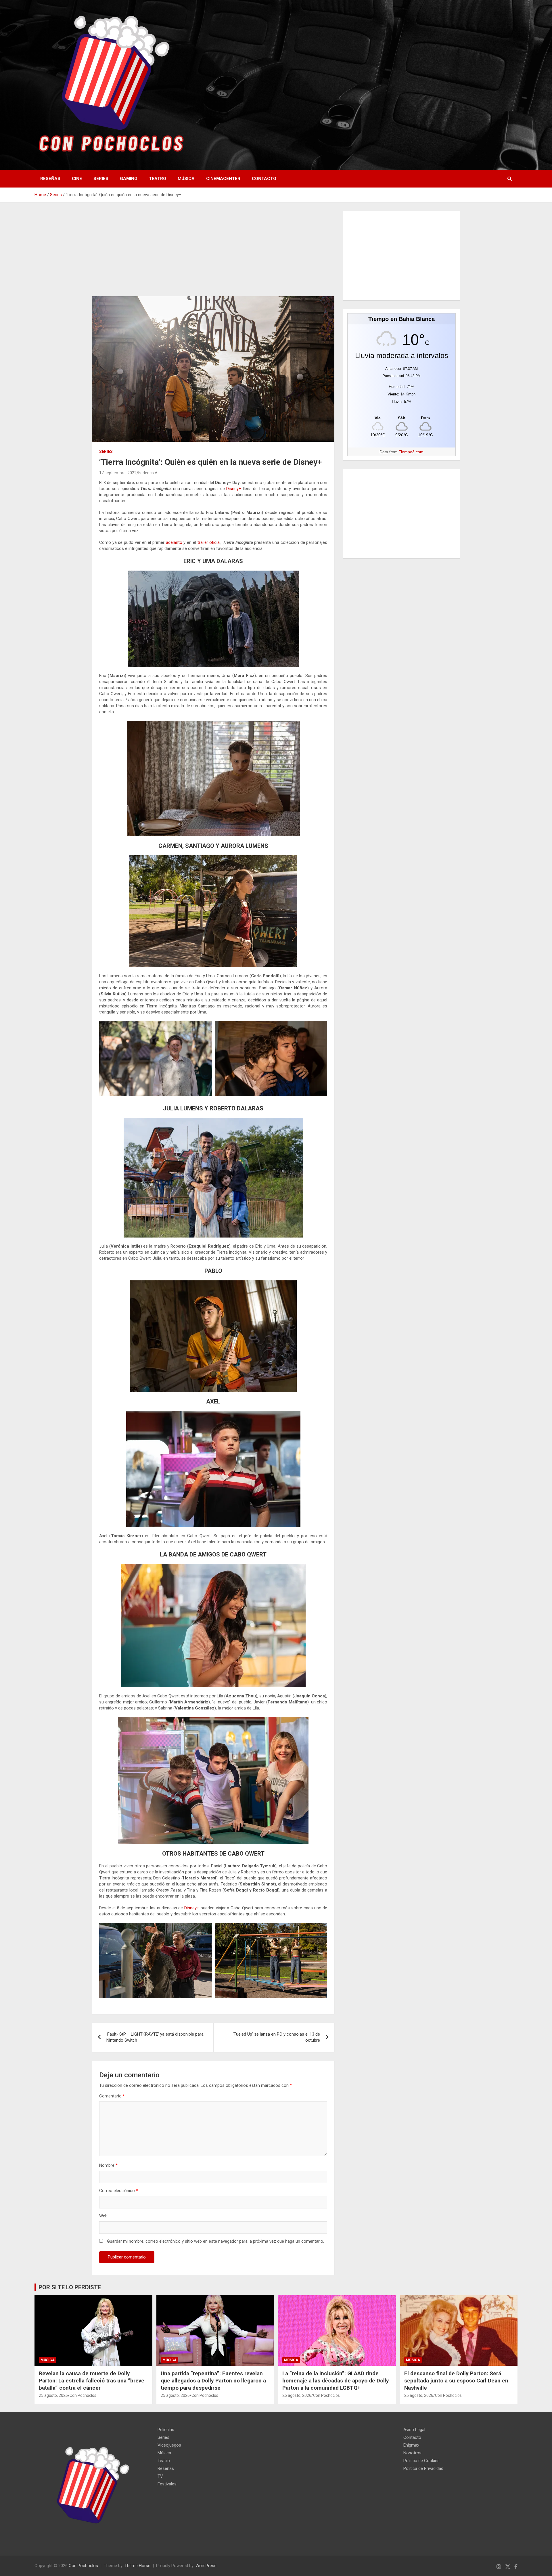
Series (101, 179)
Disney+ (234, 489)
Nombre (108, 2165)
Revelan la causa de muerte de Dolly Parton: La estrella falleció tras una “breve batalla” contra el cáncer (92, 2380)
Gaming (129, 179)
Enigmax (411, 2445)
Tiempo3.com (411, 452)
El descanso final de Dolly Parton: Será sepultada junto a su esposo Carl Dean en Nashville (456, 2380)
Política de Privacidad (423, 2468)
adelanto (174, 542)
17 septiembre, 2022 (118, 473)
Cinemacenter (223, 179)
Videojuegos (169, 2445)
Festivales (167, 2484)
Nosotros (412, 2453)
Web (103, 2216)
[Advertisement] (213, 254)
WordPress (206, 2566)
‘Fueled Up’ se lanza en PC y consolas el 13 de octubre (276, 2037)
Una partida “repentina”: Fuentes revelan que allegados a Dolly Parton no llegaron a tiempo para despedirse (213, 2380)
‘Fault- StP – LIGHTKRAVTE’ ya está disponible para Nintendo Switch (155, 2037)
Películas (166, 2430)
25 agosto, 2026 (53, 2395)
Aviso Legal (414, 2430)
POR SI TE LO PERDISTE (70, 2287)
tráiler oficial (209, 542)
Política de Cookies (421, 2461)
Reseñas (50, 179)
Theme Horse (137, 2566)
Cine (77, 179)
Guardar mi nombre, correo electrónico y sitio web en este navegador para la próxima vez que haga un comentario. (215, 2241)
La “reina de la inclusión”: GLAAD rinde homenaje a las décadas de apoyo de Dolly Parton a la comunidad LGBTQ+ (336, 2380)
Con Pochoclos (83, 2395)
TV (160, 2476)
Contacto (264, 179)
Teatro (158, 179)
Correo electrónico (119, 2191)
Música (186, 179)
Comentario (112, 2096)
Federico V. (148, 473)
